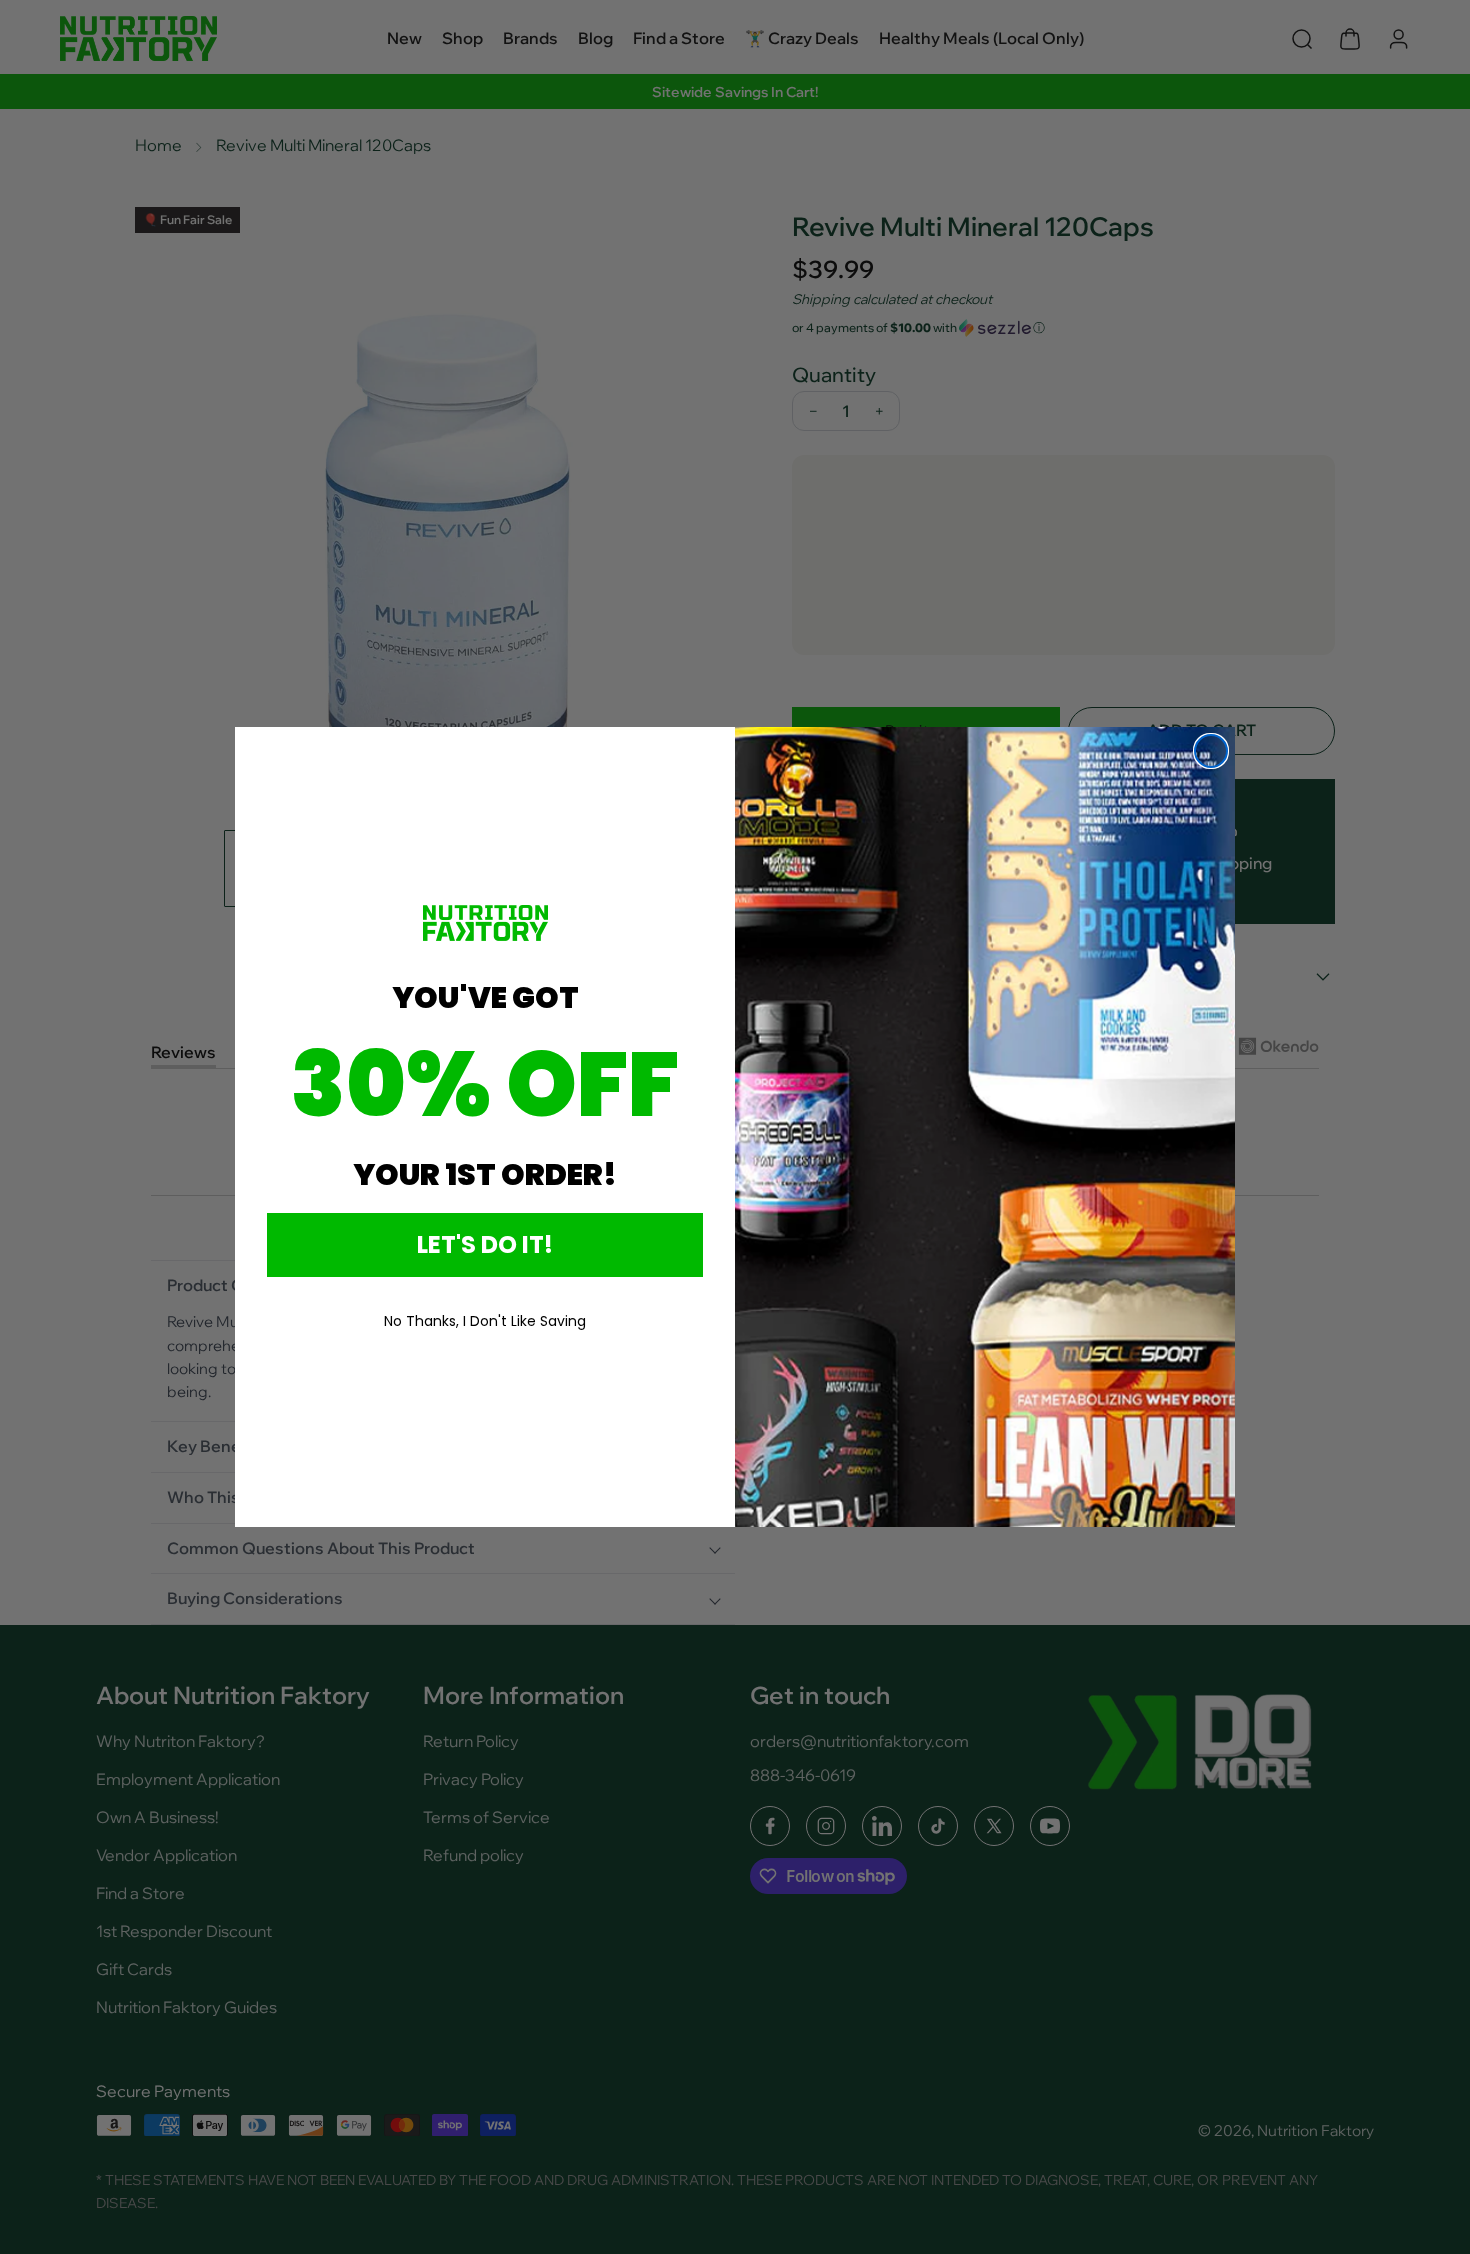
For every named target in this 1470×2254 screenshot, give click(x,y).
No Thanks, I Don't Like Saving (485, 1321)
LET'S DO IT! (485, 1244)
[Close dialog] (1211, 751)
